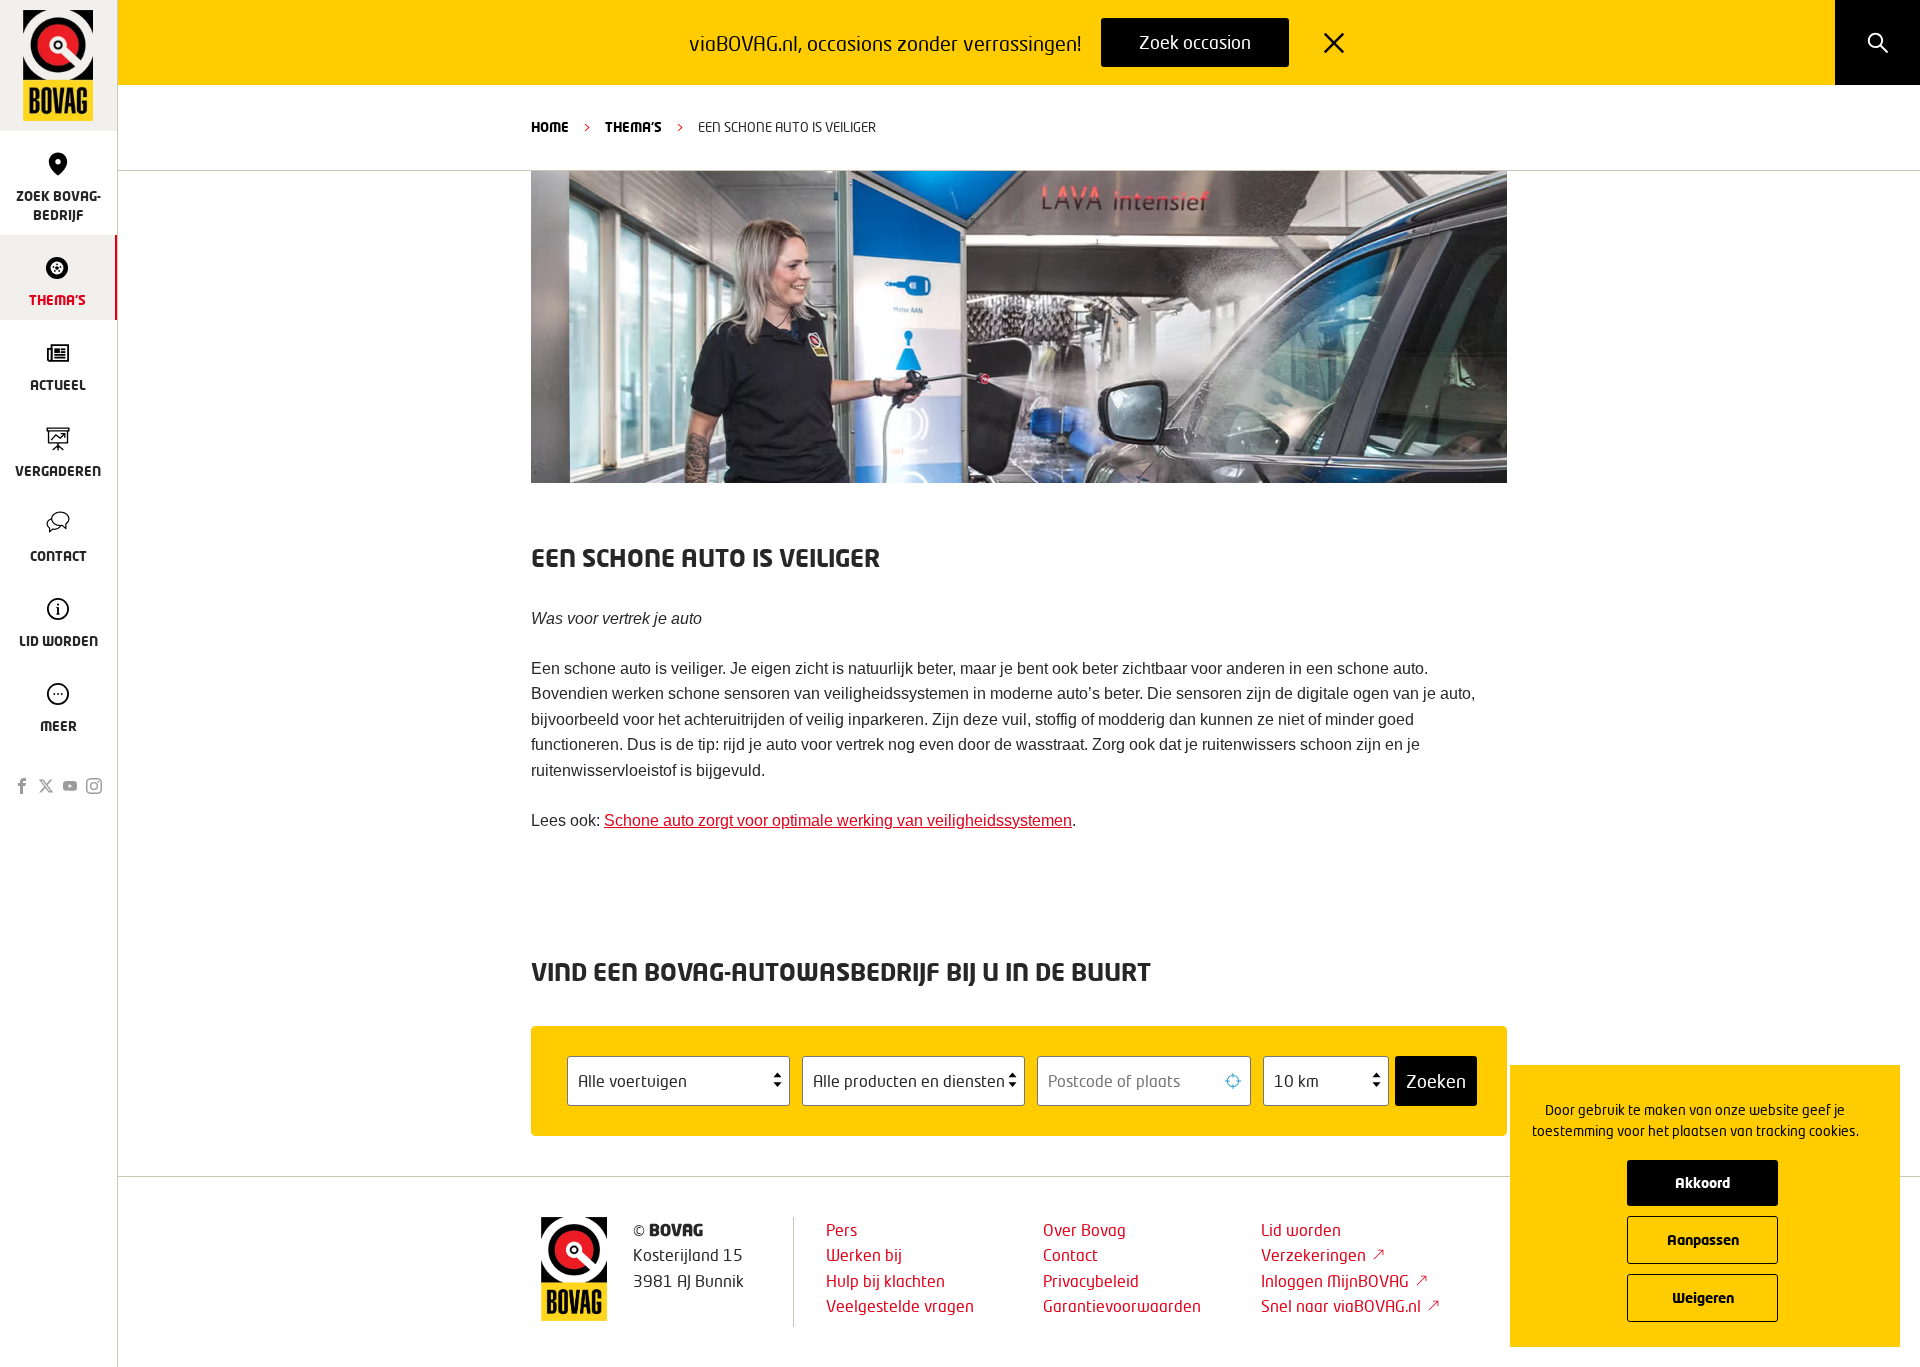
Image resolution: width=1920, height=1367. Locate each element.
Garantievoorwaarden (1122, 1305)
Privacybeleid (1091, 1280)
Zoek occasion (1195, 42)
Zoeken (1436, 1081)
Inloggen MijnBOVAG (1335, 1280)
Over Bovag (1084, 1229)
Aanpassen (1703, 1239)
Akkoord (1702, 1182)
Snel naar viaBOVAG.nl (1341, 1305)
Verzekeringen (1313, 1254)
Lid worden (1301, 1229)
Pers (841, 1229)
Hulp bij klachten (885, 1280)
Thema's (633, 127)
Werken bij (864, 1254)
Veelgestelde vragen (900, 1305)
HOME (550, 127)
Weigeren (1703, 1297)
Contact (1070, 1254)
